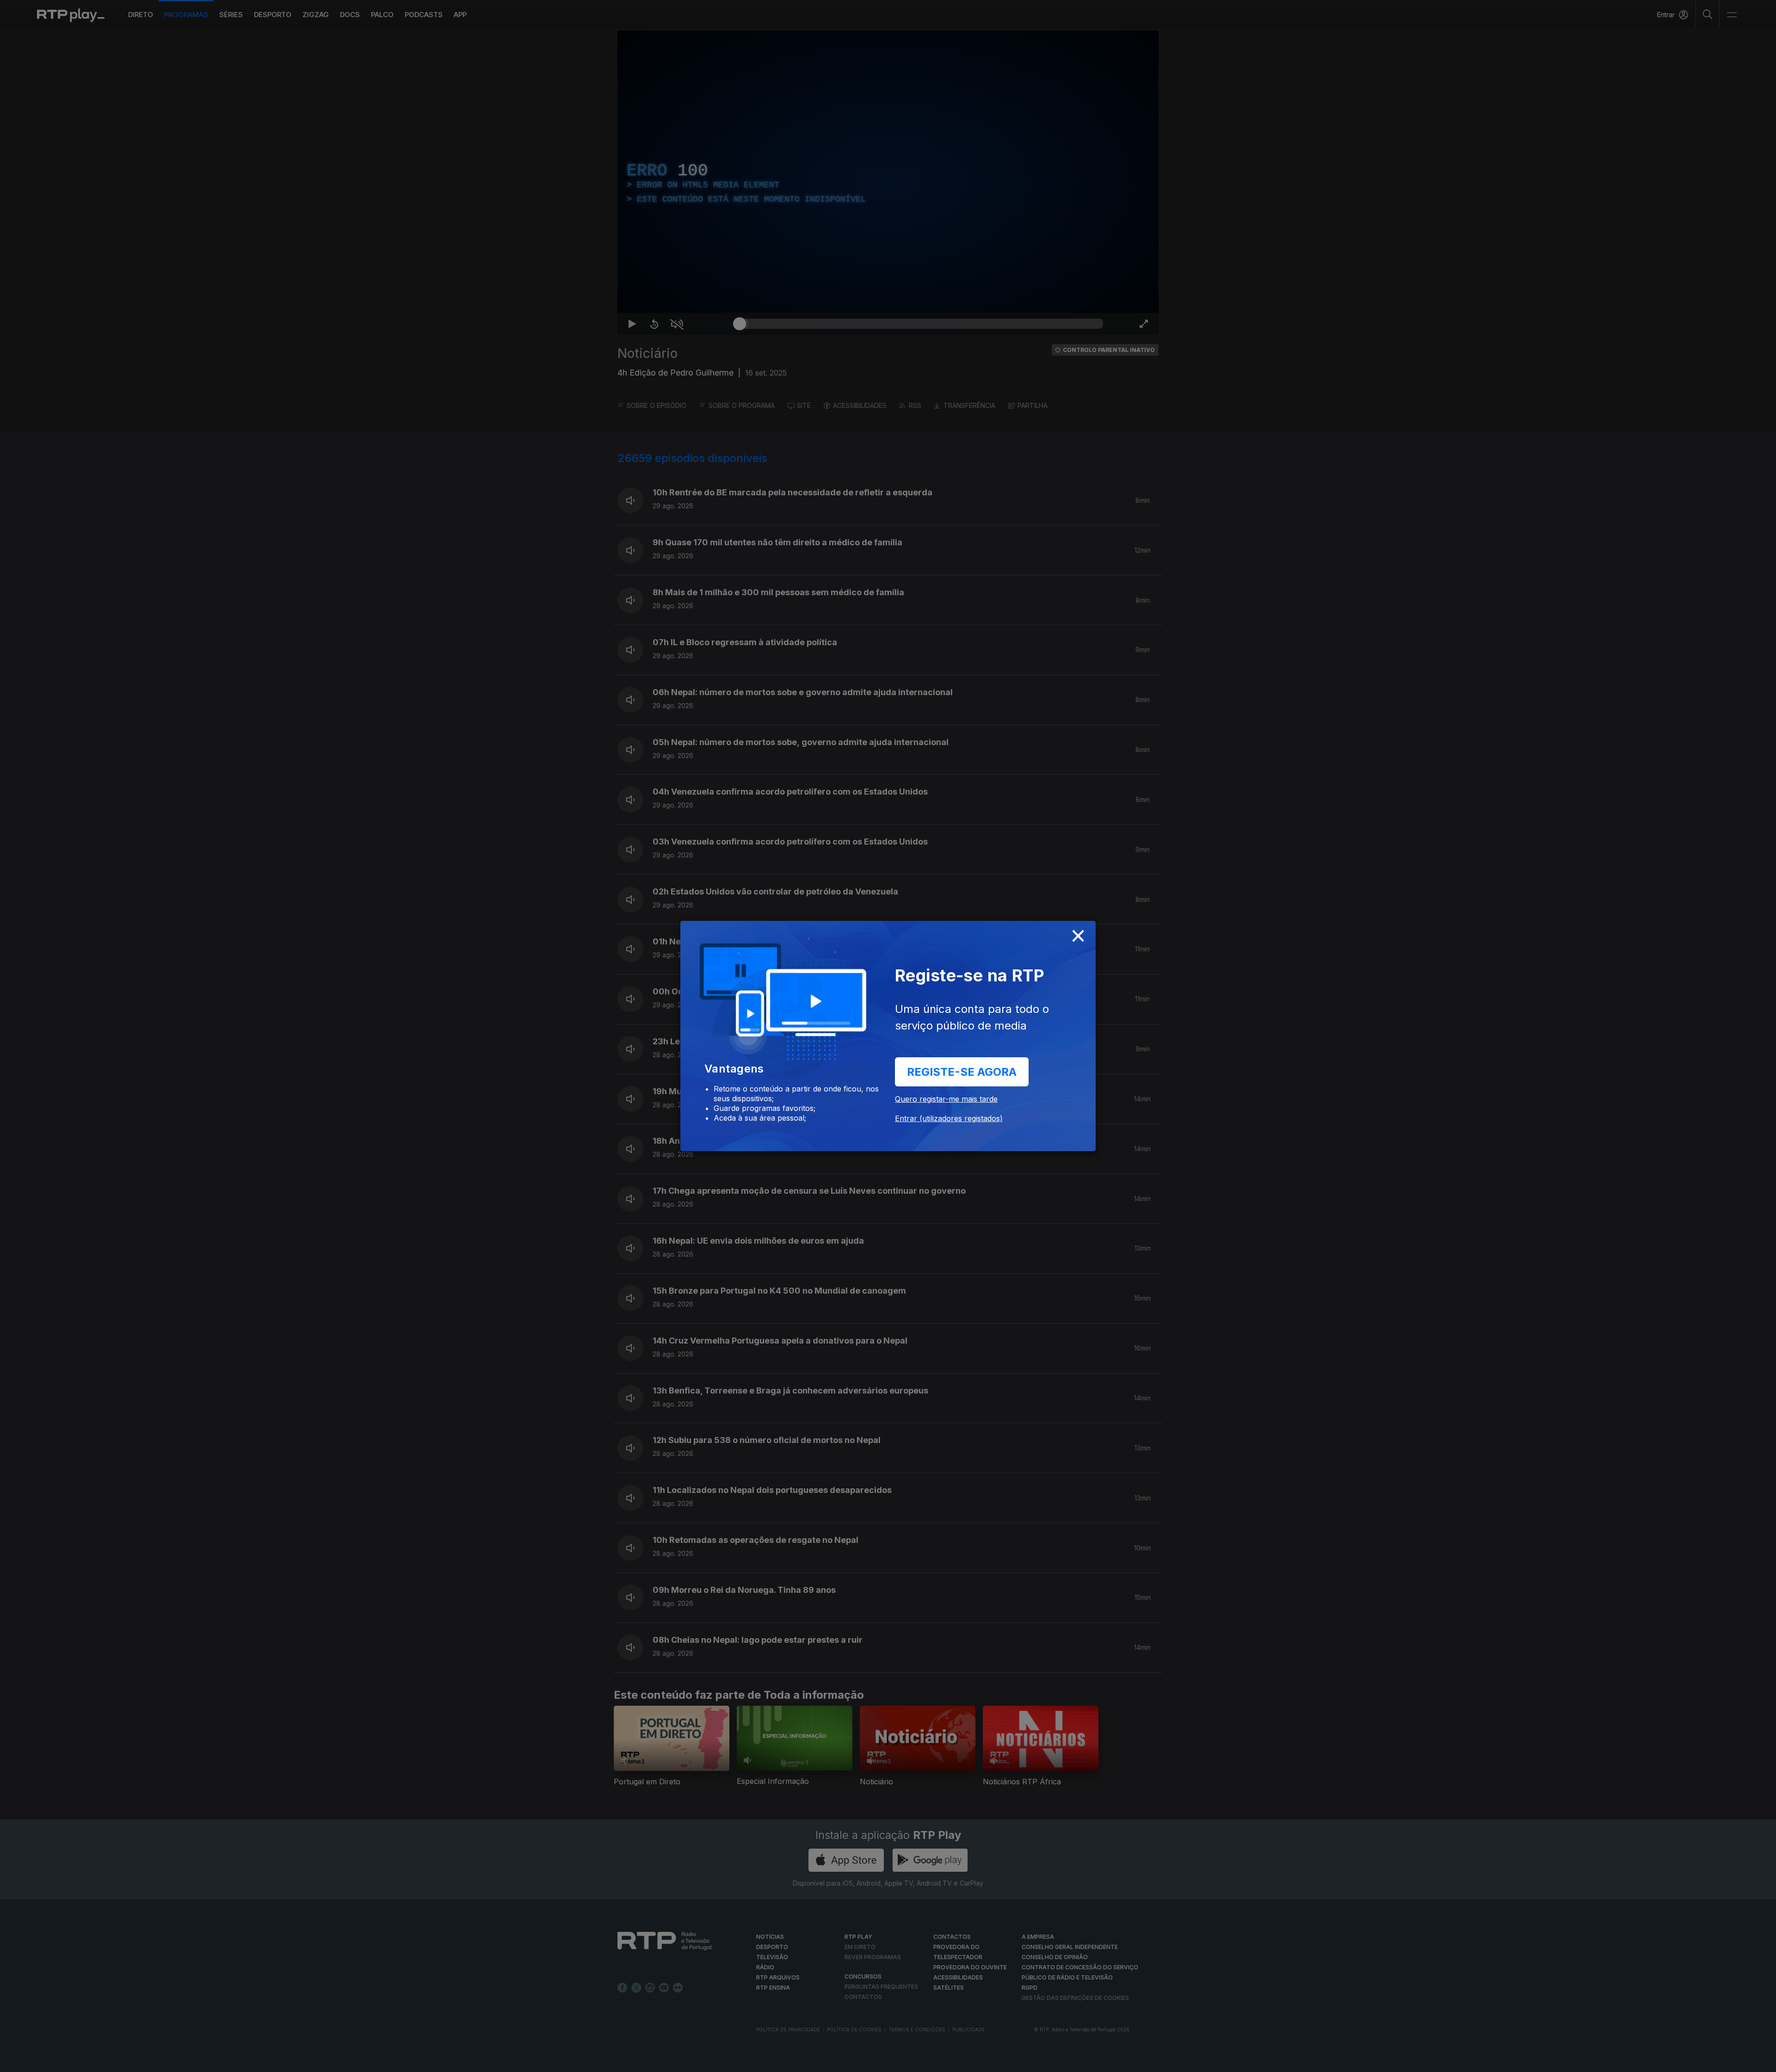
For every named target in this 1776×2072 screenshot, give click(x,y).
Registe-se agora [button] (962, 1072)
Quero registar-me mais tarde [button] (946, 1099)
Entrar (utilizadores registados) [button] (949, 1118)
